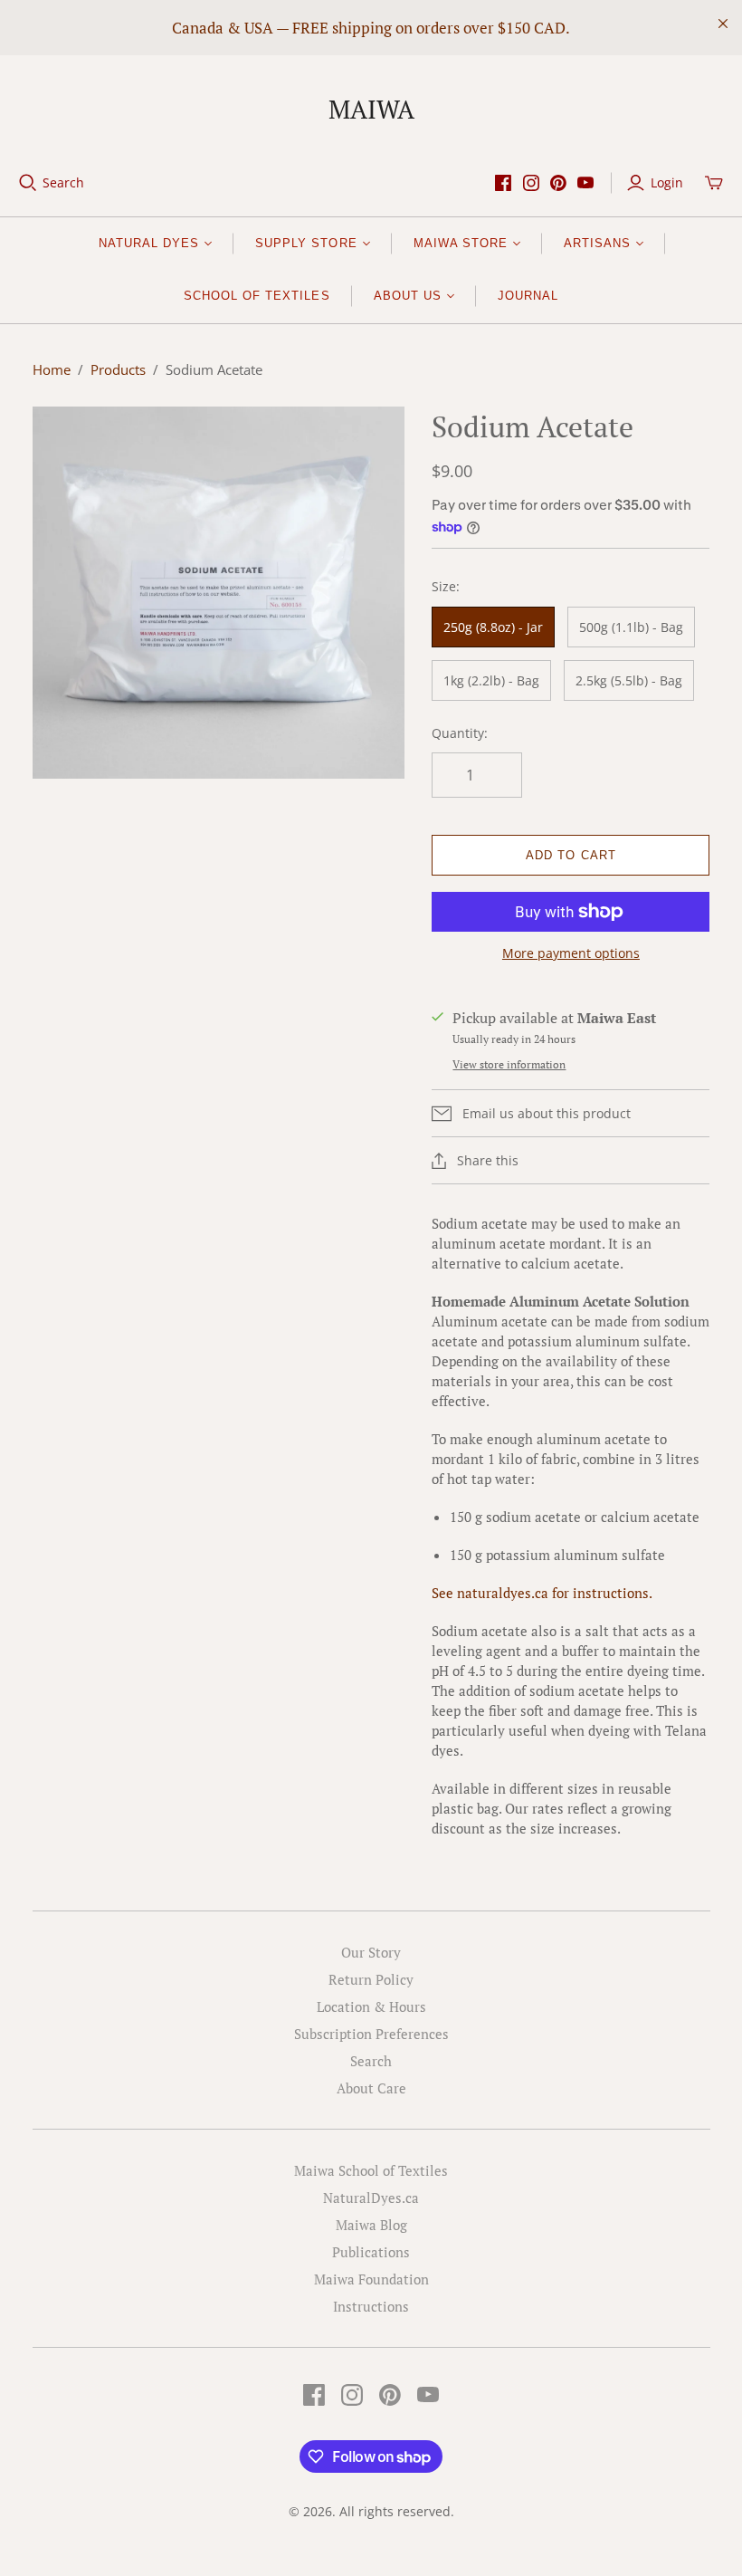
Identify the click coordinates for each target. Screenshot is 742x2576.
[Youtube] (585, 183)
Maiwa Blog (371, 2225)
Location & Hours (371, 2006)
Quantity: (460, 733)
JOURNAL (528, 296)
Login (667, 182)
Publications (371, 2252)
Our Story (371, 1952)
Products (118, 369)
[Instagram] (531, 183)
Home (52, 369)
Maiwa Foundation (371, 2279)
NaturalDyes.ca (371, 2198)
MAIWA (371, 109)
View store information (509, 1064)
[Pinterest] (558, 183)
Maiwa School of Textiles (371, 2170)
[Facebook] (503, 183)
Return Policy (371, 1979)
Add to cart (571, 855)
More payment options (571, 953)
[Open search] (28, 183)
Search (63, 182)
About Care (371, 2088)
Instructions (371, 2306)
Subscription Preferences (371, 2034)
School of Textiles (257, 296)
